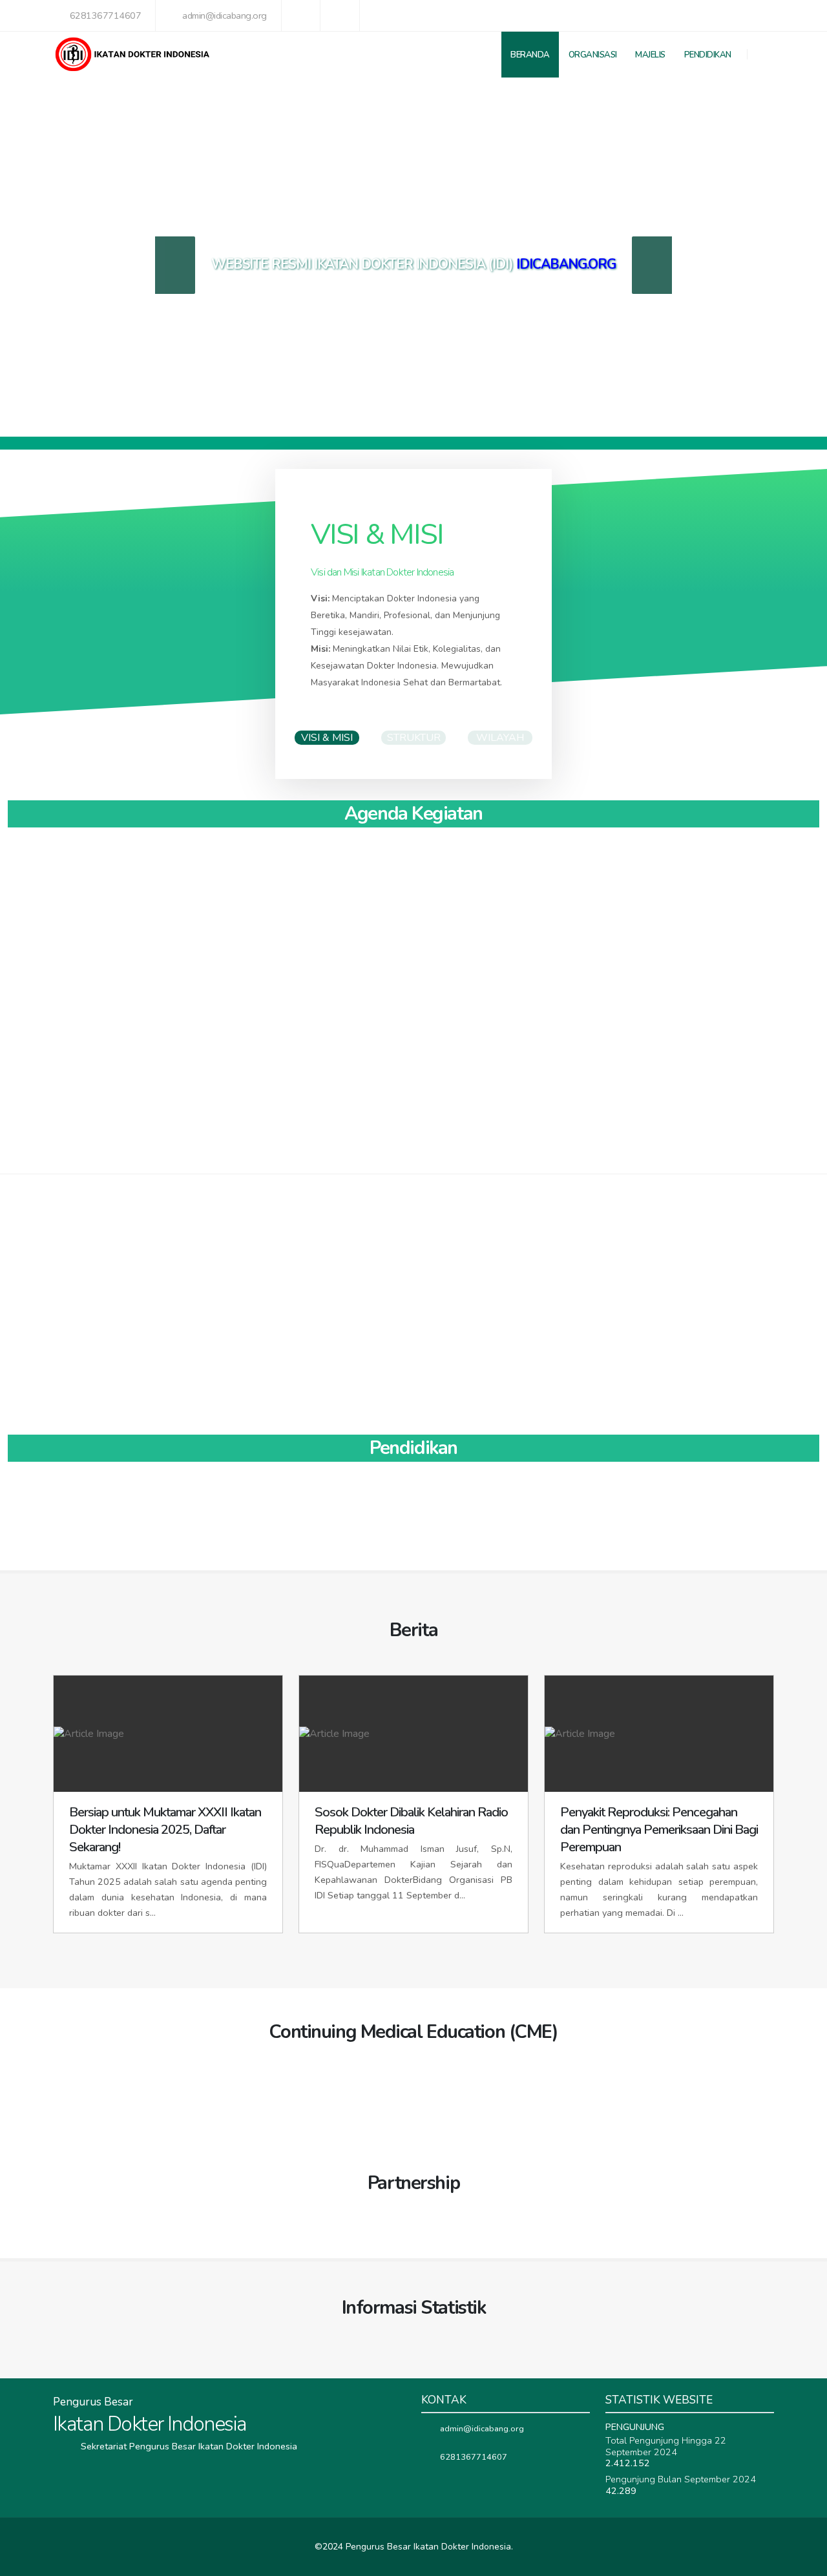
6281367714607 (106, 16)
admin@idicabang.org (225, 16)
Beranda (530, 55)
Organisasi (593, 55)
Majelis (650, 55)
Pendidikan (708, 55)
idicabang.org (566, 264)
